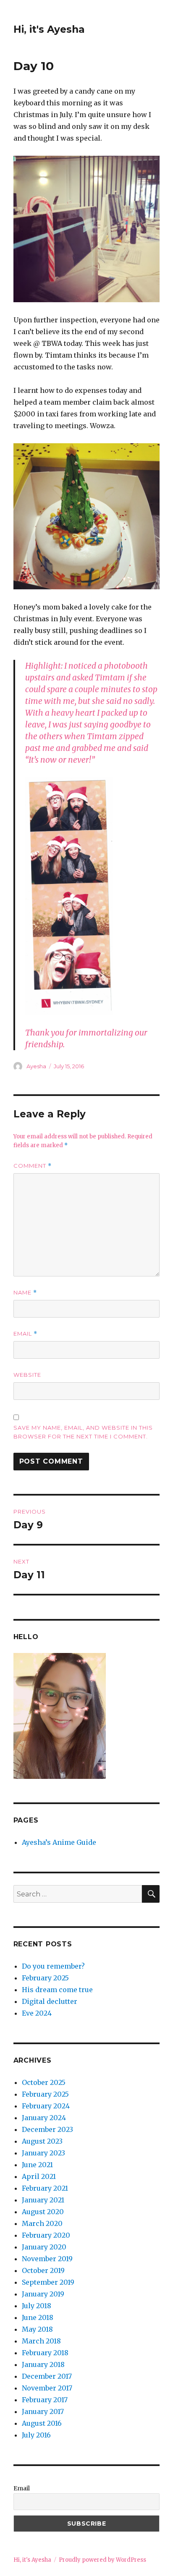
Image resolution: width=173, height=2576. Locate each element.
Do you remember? (53, 1966)
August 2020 (43, 2212)
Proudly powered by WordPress (102, 2560)
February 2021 (45, 2188)
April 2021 (39, 2176)
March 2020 (42, 2223)
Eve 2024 (37, 2013)
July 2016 (36, 2435)
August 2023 (42, 2141)
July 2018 (37, 2306)
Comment (33, 1166)
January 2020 (44, 2247)
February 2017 (45, 2400)
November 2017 (47, 2388)
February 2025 (45, 1978)
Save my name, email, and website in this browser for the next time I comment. (83, 1432)
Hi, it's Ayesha (49, 29)
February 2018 (45, 2353)
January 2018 (43, 2364)
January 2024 (44, 2118)
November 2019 (47, 2259)
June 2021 (37, 2165)
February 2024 (46, 2106)
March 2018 (41, 2341)
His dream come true (57, 1990)
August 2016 (42, 2423)
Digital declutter (50, 2001)
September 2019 (48, 2282)
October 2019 (43, 2270)
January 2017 (43, 2411)
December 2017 (47, 2376)
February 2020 (46, 2235)
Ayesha (36, 1066)
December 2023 (47, 2129)
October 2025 (44, 2082)
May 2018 (37, 2329)
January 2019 (43, 2294)
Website (27, 1375)
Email (25, 1334)
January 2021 (43, 2200)
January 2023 (43, 2153)
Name (25, 1293)
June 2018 (38, 2317)
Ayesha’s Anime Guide (59, 1842)
